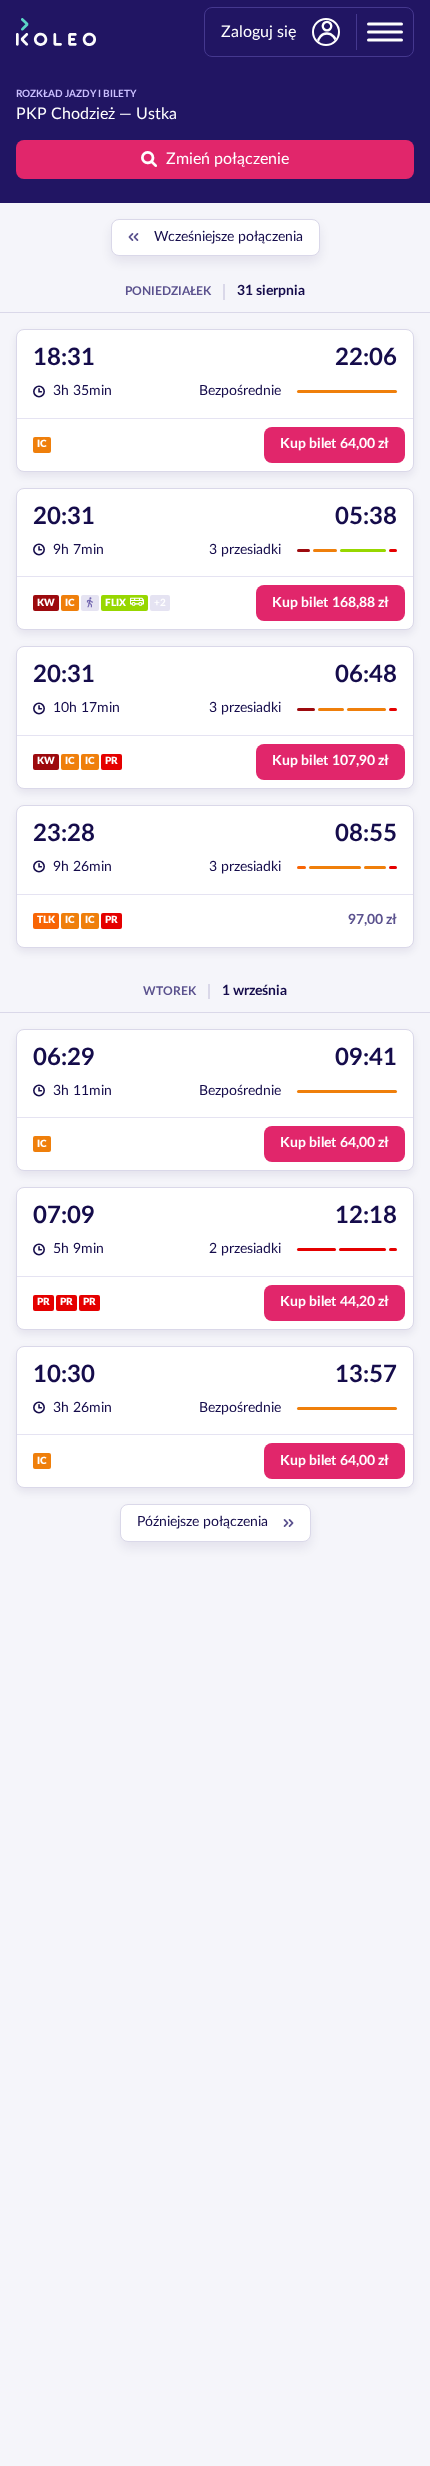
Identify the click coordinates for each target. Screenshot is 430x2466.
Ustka (156, 114)
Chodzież (83, 114)
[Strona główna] (56, 32)
